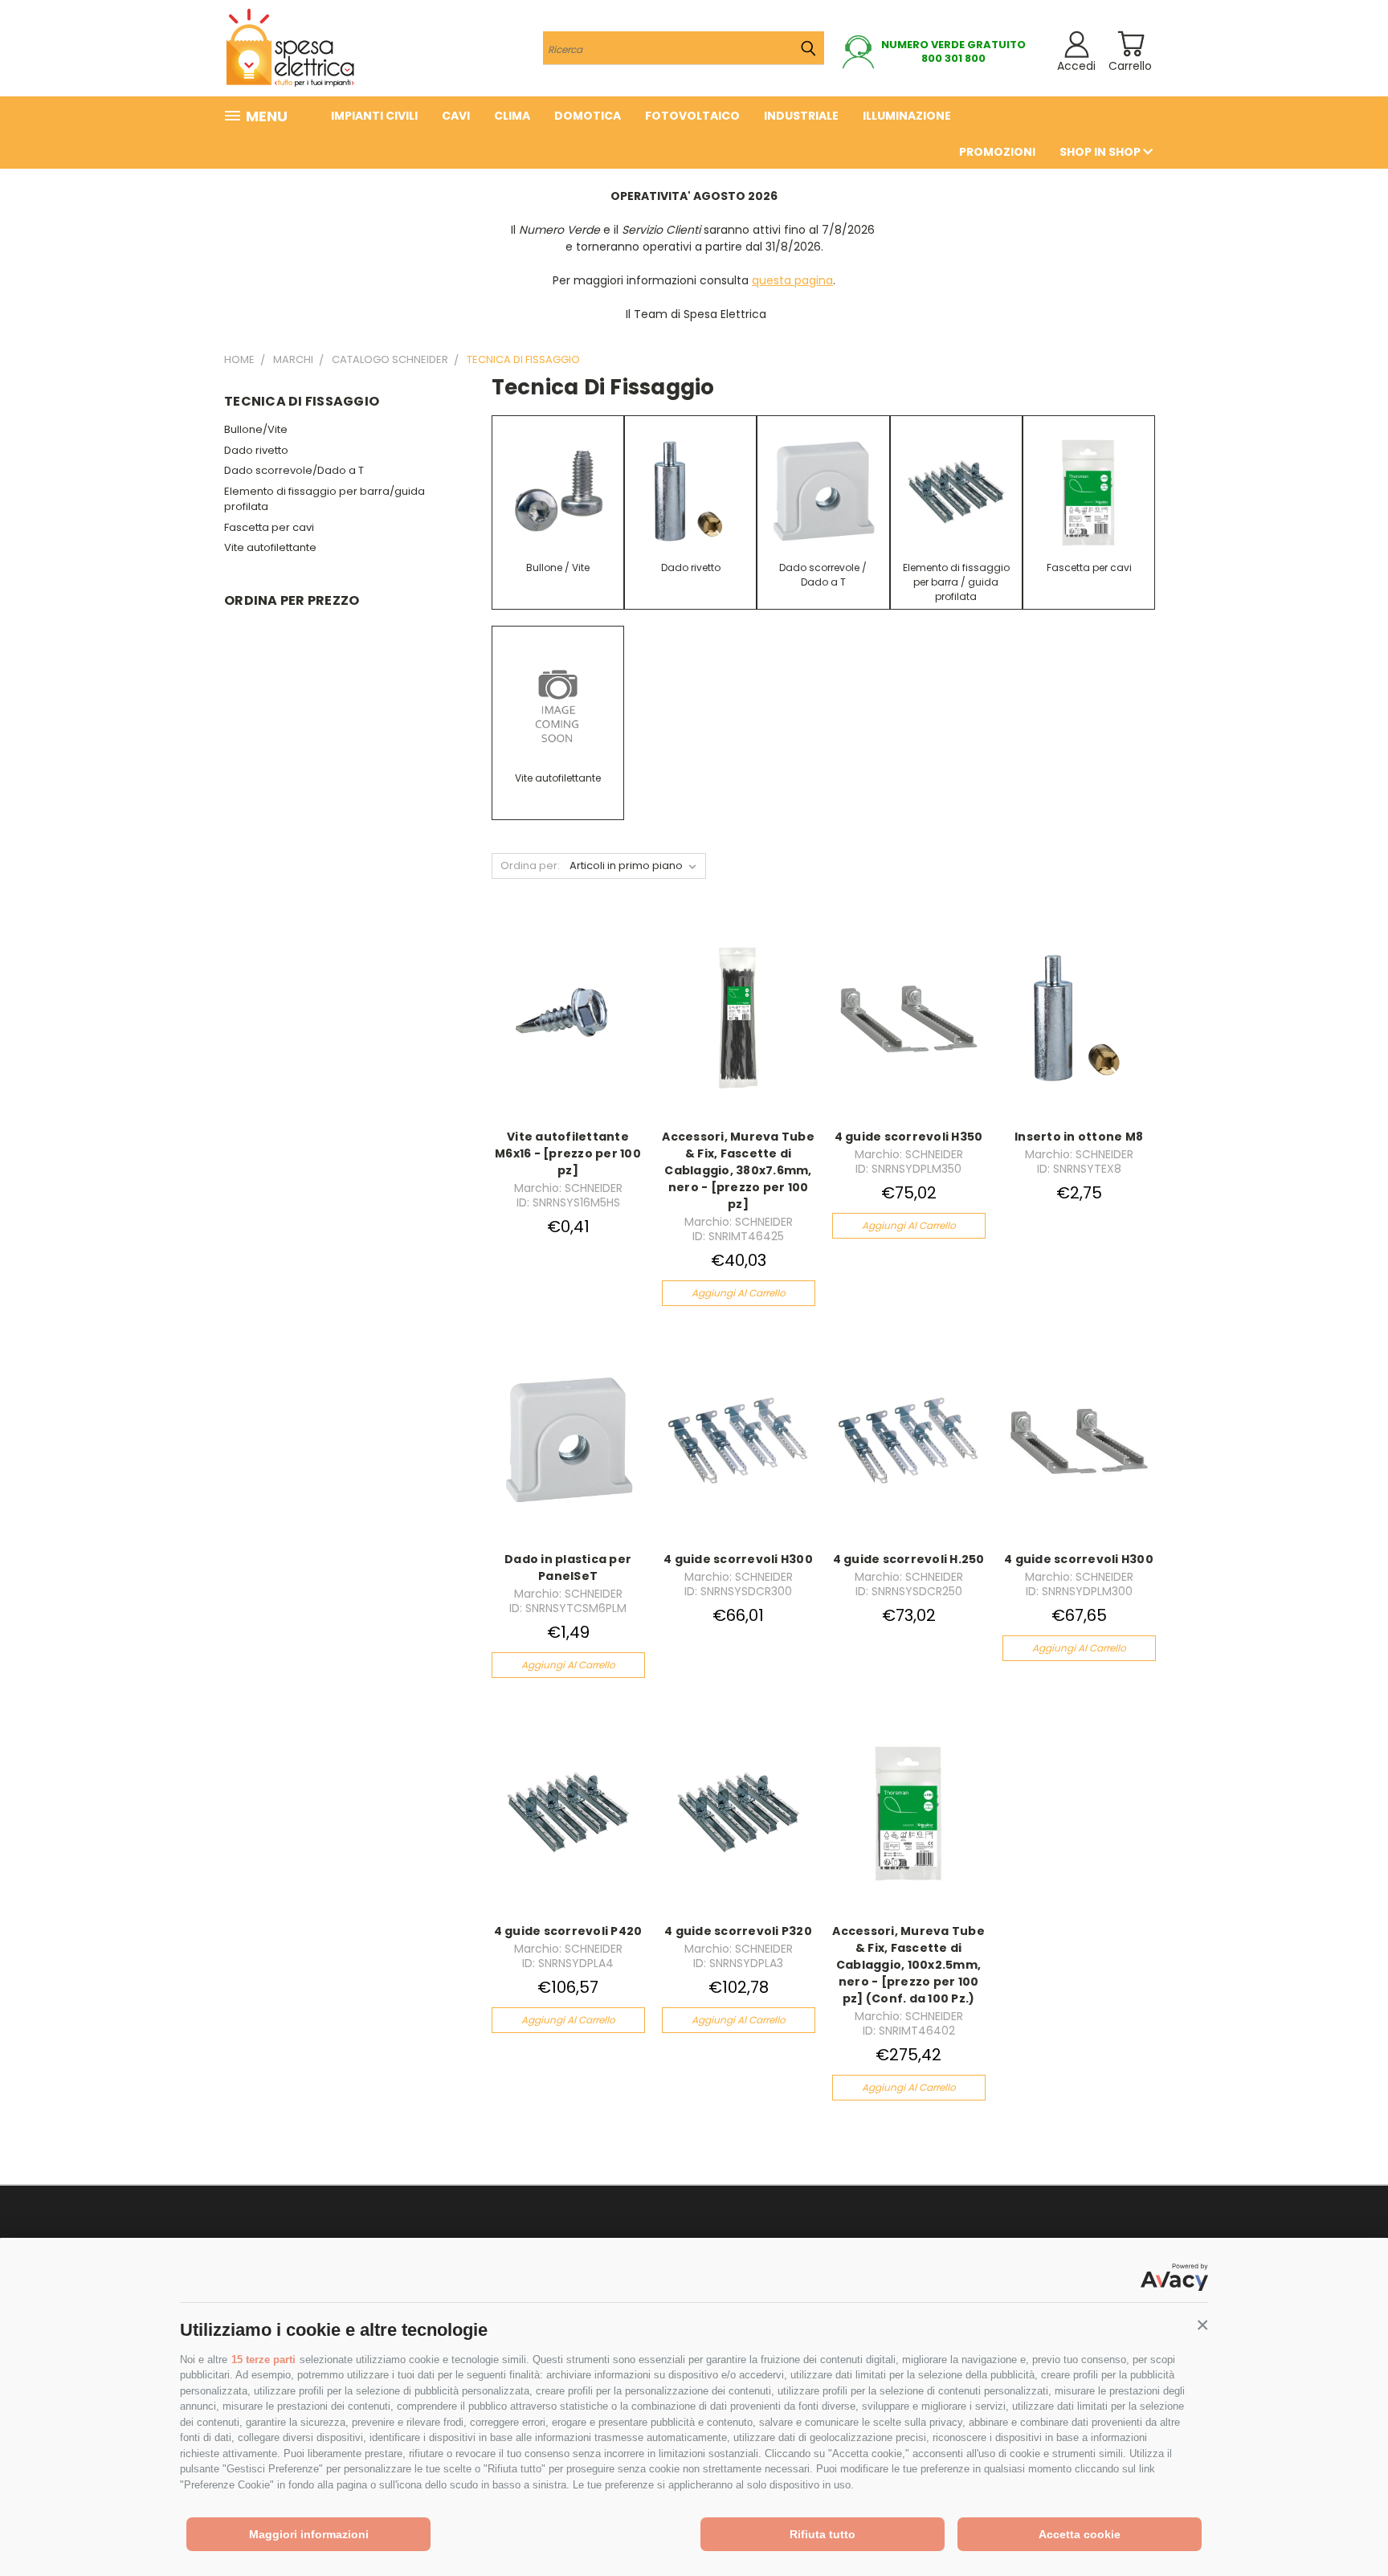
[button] (1202, 2325)
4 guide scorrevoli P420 (568, 1931)
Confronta (563, 1032)
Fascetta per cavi (269, 527)
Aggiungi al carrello (739, 1293)
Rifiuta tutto (823, 2534)
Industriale (801, 116)
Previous (1346, 2526)
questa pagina (792, 280)
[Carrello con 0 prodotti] (1131, 44)
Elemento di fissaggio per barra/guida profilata (325, 499)
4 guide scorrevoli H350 (909, 1137)
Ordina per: (530, 865)
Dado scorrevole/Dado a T (294, 470)
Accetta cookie (1080, 2534)
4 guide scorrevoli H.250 (909, 1559)
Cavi (456, 116)
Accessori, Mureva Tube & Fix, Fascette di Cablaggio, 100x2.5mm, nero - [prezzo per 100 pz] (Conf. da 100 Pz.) (908, 1965)
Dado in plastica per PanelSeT (568, 1568)
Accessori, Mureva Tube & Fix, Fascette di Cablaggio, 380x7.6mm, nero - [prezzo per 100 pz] (738, 1170)
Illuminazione (907, 116)
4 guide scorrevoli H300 (738, 1559)
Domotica (588, 116)
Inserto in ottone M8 (1079, 1137)
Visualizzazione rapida (568, 1000)
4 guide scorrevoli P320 (738, 1931)
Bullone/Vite (256, 429)
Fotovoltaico (692, 116)
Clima (512, 116)
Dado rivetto (256, 450)
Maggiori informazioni (309, 2534)
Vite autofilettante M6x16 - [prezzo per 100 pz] (568, 1153)
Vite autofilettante (270, 547)
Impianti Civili (374, 116)
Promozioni (997, 152)
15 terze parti (263, 2360)
